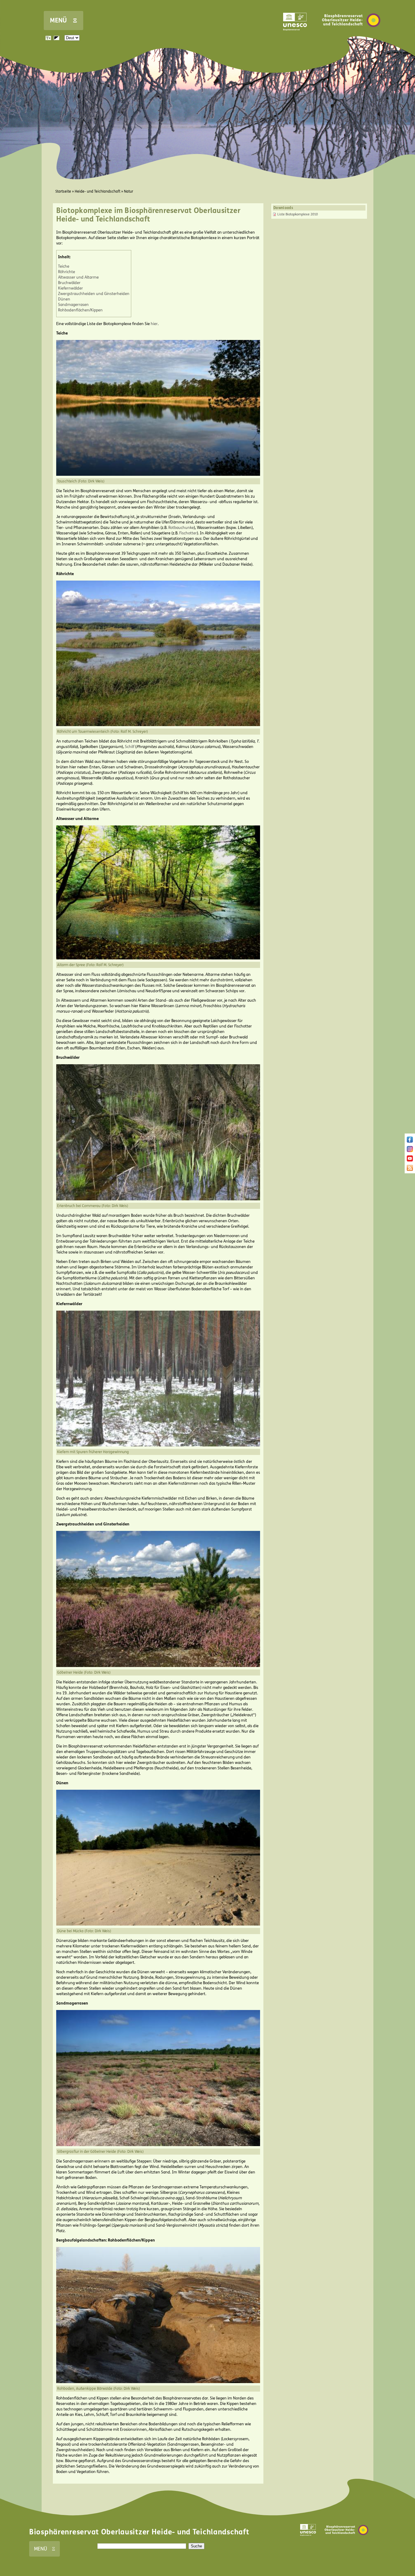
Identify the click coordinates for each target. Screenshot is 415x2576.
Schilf (130, 747)
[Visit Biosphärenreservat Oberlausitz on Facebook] (410, 1141)
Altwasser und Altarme (78, 277)
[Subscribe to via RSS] (410, 1170)
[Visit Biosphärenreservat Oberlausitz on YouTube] (410, 1160)
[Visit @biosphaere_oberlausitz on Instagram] (410, 1151)
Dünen (64, 299)
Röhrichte (67, 272)
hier (154, 324)
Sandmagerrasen (73, 305)
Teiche (64, 266)
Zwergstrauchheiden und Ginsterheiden (94, 294)
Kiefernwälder (70, 288)
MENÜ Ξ (63, 21)
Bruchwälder (69, 283)
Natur (129, 191)
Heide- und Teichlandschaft (98, 191)
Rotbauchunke (181, 528)
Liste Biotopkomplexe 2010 (298, 214)
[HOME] (351, 36)
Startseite (63, 191)
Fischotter (188, 533)
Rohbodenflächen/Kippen (80, 310)
